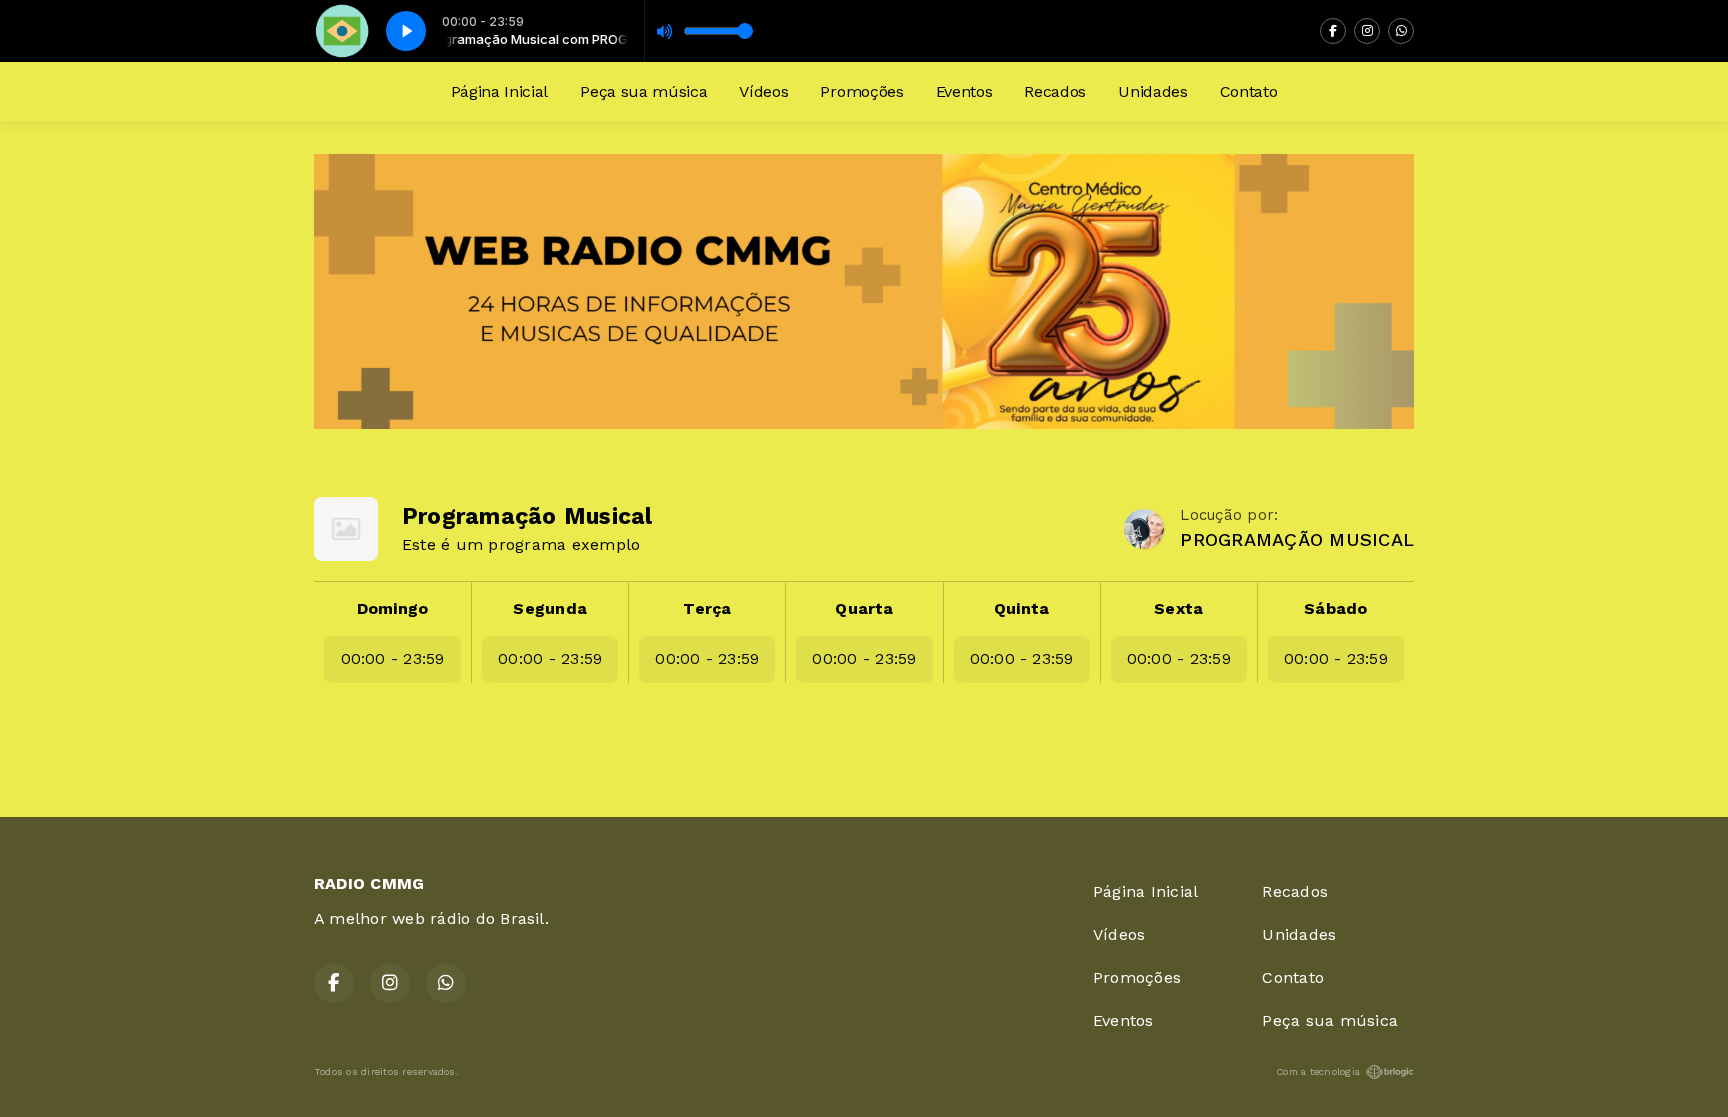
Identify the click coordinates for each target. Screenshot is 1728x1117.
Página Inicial (500, 91)
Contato (1249, 91)
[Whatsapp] (1401, 31)
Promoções (861, 91)
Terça (707, 608)
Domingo (393, 608)
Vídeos (763, 91)
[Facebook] (1333, 31)
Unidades (1152, 91)
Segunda (550, 608)
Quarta (864, 608)
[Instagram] (1367, 31)
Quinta (1021, 608)
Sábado (1335, 608)
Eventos (964, 91)
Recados (1055, 91)
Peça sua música (643, 91)
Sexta (1178, 608)
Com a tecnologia (1318, 1071)
